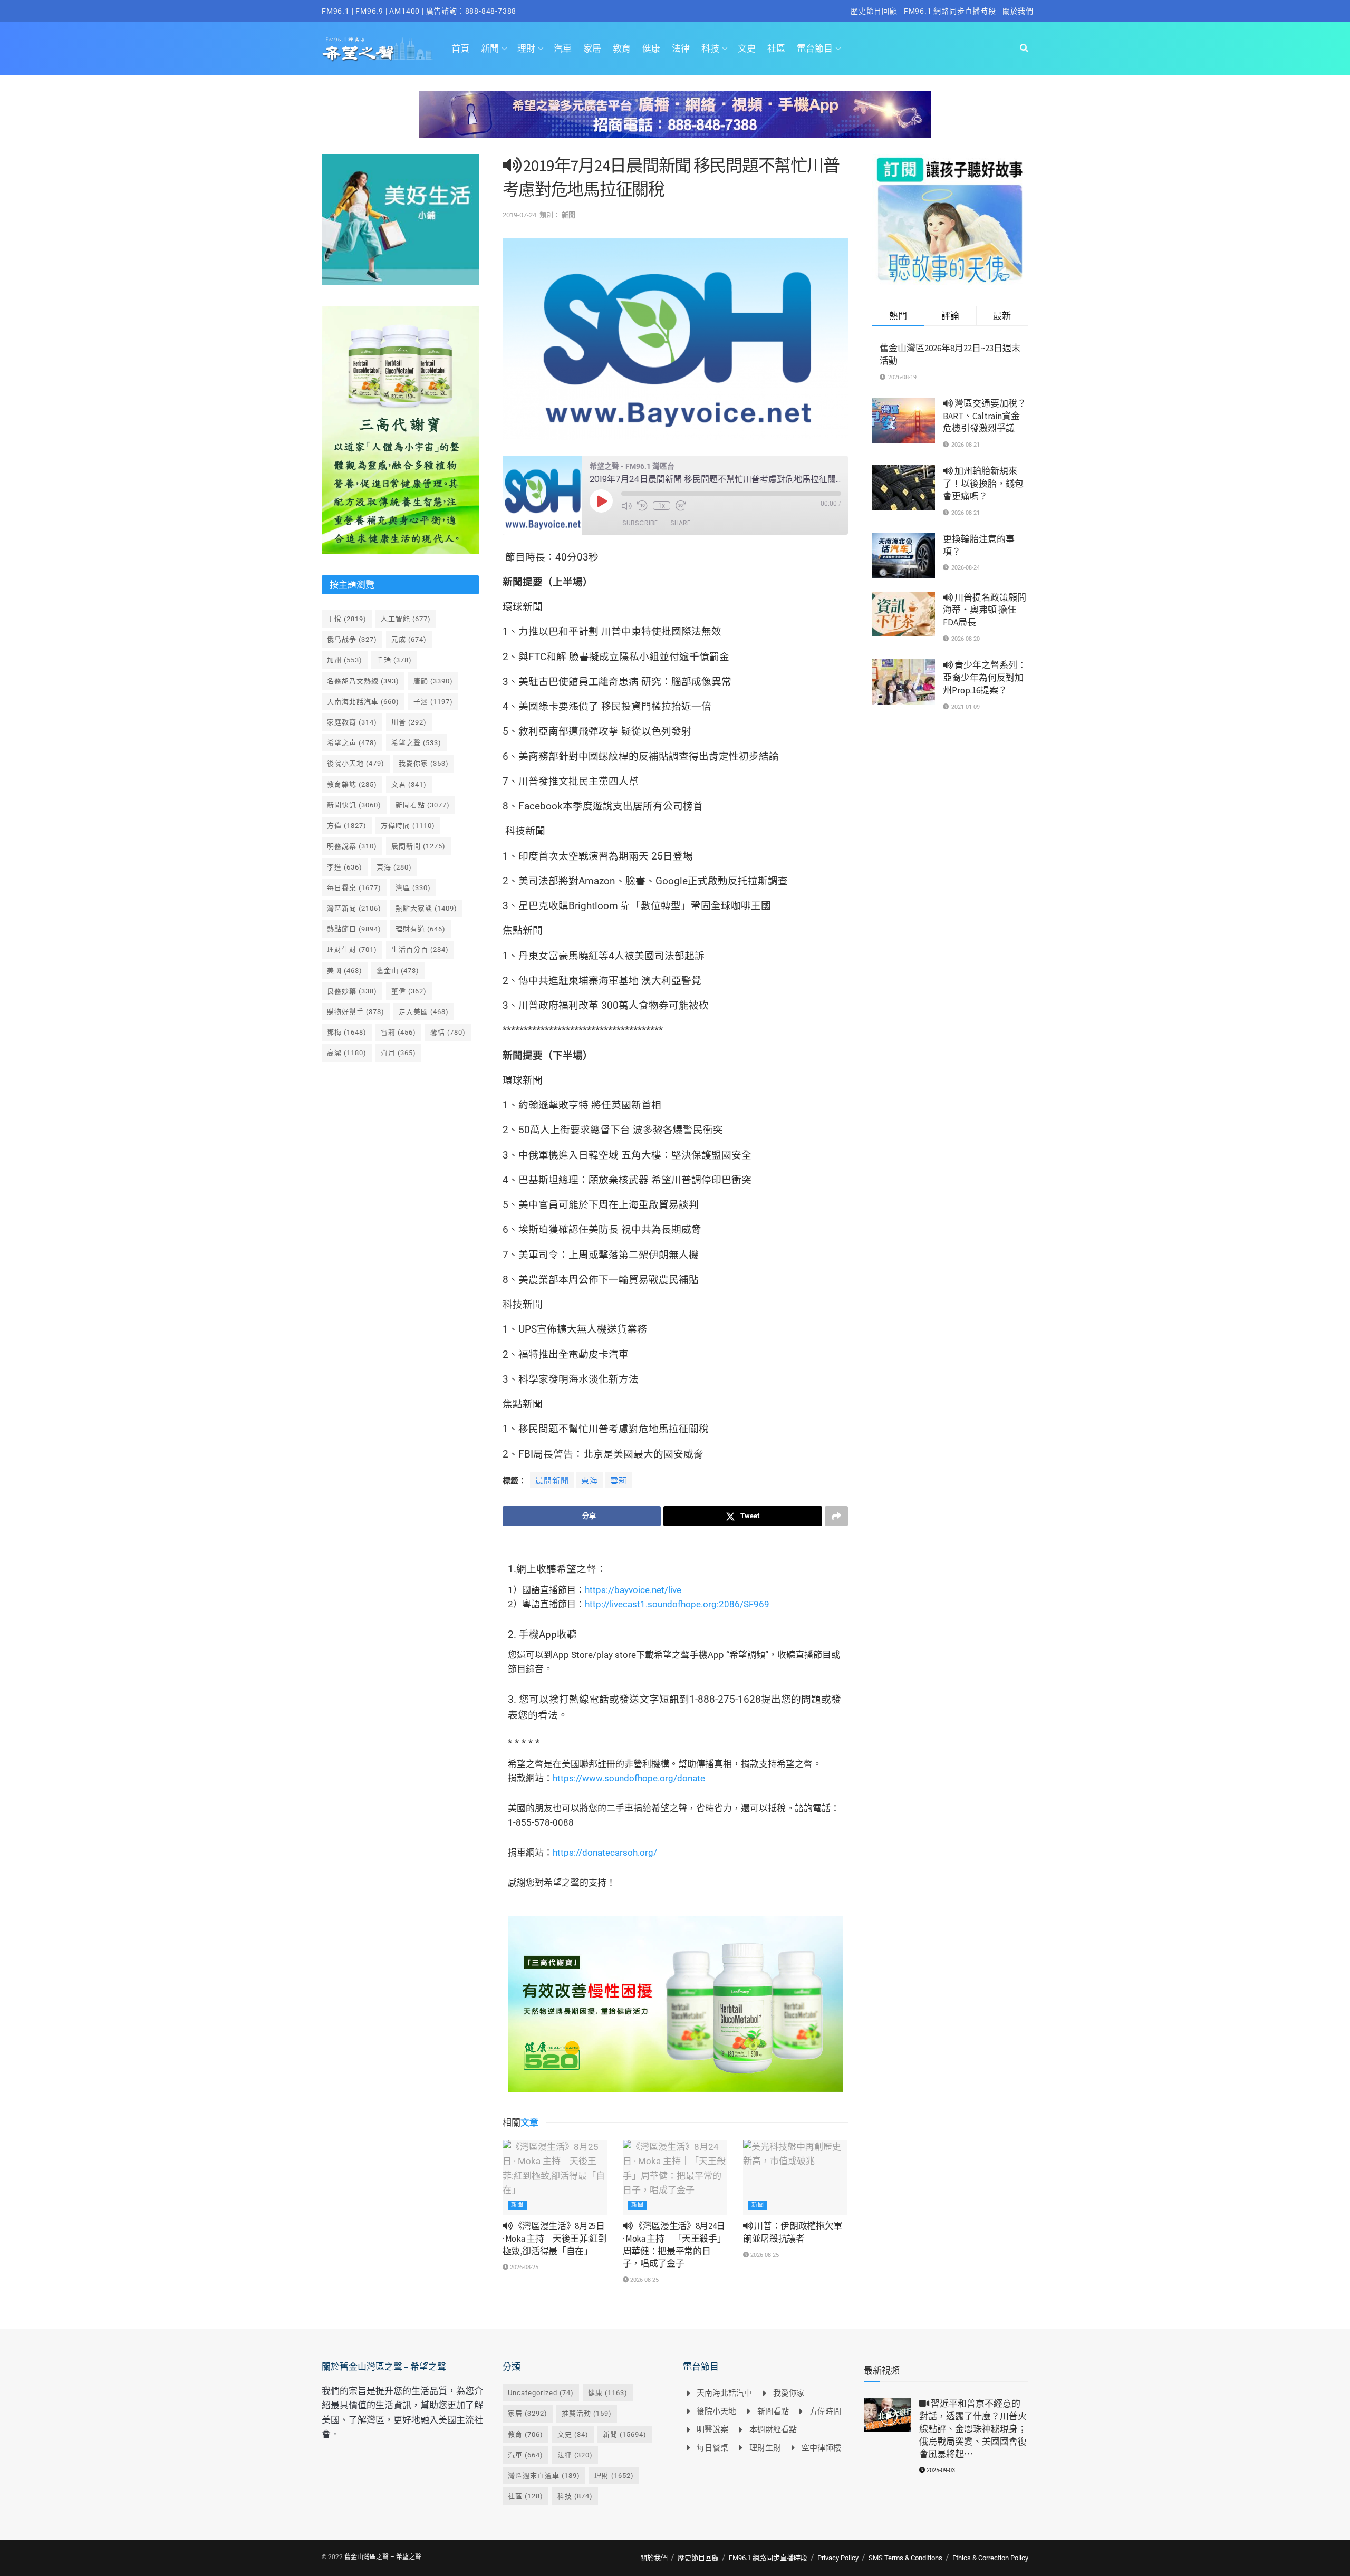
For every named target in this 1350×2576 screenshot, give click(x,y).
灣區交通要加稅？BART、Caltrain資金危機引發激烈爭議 (985, 416)
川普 (409, 722)
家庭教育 (352, 722)
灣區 (413, 888)
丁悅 (347, 619)
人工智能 (406, 619)
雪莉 (619, 1481)
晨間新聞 (552, 1481)
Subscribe (640, 523)
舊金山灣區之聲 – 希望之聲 (383, 2557)
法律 (681, 49)
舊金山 (398, 971)
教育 (622, 49)
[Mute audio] (626, 506)
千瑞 (394, 660)
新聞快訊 (354, 805)
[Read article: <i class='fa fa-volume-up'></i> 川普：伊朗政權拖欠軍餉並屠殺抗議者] (795, 2177)
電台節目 (815, 49)
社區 (776, 49)
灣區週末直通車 (544, 2476)
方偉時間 (408, 826)
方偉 (347, 826)
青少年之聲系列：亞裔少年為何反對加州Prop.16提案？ (985, 678)
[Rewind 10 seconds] (642, 506)
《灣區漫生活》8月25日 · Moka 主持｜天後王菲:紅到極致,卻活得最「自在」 (555, 2239)
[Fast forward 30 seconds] (681, 506)
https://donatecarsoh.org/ (605, 1853)
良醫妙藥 (352, 991)
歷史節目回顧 (874, 11)
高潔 (347, 1053)
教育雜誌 (352, 784)
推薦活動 (587, 2413)
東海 (590, 1481)
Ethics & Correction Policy (990, 2558)
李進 (345, 867)
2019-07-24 (519, 215)
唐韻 (433, 681)
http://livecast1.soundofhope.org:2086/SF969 (677, 1604)
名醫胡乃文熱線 (363, 681)
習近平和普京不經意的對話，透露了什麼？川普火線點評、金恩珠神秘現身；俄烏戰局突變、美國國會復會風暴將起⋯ (973, 2429)
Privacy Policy (838, 2558)
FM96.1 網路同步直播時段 (950, 11)
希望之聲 (416, 743)
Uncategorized (541, 2393)
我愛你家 (424, 763)
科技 (710, 49)
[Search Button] (1024, 49)
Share (680, 523)
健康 (651, 49)
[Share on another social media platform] (836, 1516)
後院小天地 (356, 763)
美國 (345, 971)
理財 (526, 49)
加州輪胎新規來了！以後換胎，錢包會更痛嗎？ (983, 484)
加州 (345, 660)
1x (662, 506)
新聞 (490, 49)
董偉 (409, 991)
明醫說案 (352, 846)
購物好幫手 (356, 1012)
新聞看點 (423, 805)
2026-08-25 (523, 2267)
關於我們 (1018, 11)
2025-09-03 (940, 2470)
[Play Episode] (601, 501)
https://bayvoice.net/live (633, 1590)
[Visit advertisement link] (675, 122)
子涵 (433, 702)
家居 (592, 49)
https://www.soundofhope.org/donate (629, 1778)
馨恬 (448, 1032)
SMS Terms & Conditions (905, 2558)
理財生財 (352, 949)
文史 (747, 49)
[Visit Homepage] (377, 49)
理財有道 (421, 929)
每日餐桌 (354, 888)
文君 (409, 784)
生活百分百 (420, 949)
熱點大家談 (426, 908)
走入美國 (424, 1012)
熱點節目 (354, 929)
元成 (409, 639)
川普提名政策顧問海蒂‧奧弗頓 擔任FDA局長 (985, 610)
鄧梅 (347, 1032)
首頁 (460, 49)
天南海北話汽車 (363, 702)
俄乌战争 (352, 639)
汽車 (563, 49)
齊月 (398, 1053)
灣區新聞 (354, 908)
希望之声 (352, 743)
